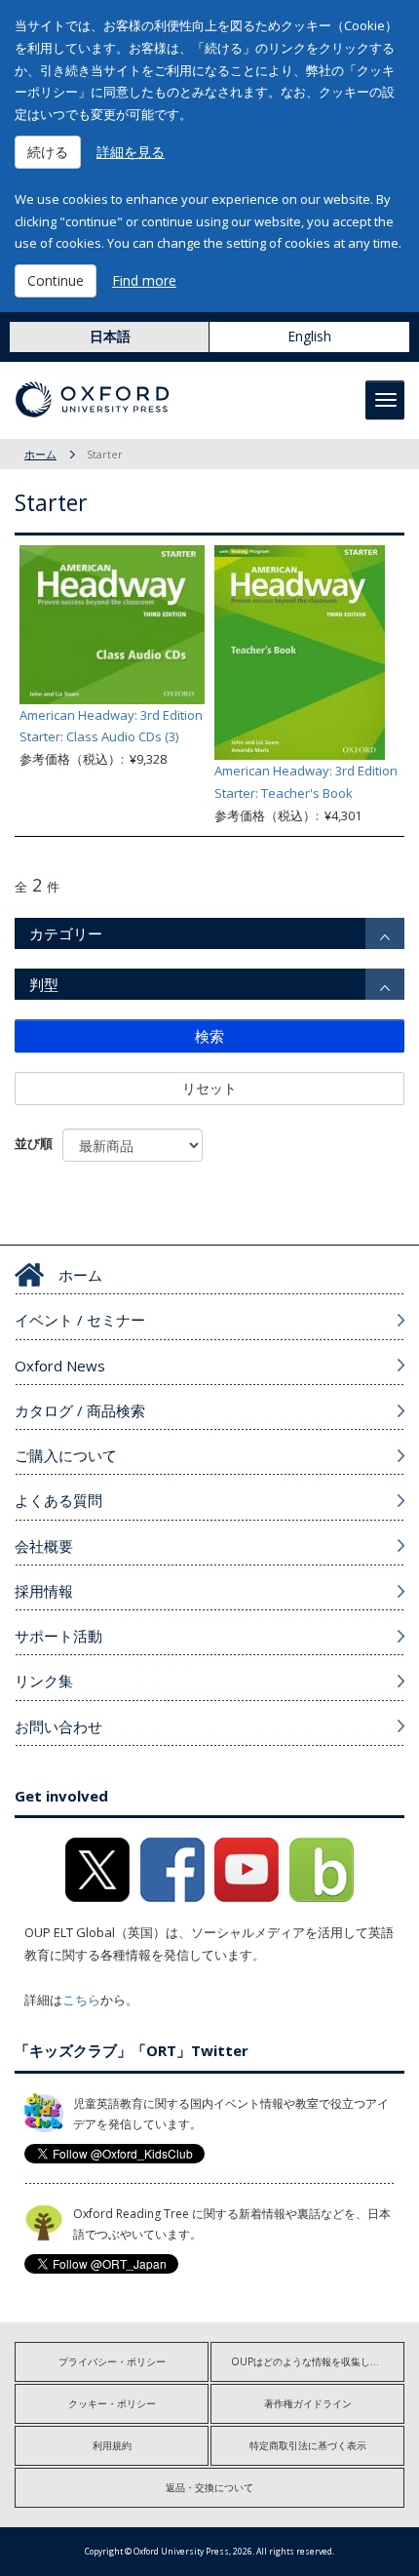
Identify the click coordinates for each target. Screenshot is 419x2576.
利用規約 (112, 2445)
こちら (81, 2000)
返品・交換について (209, 2487)
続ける (48, 152)
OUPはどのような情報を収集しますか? (317, 2361)
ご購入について (66, 1455)
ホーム (40, 454)
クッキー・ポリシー (112, 2403)
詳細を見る (131, 152)
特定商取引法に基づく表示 (308, 2445)
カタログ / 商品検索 (80, 1410)
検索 (209, 1036)
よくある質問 (58, 1500)
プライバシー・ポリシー (112, 2361)
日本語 (110, 336)
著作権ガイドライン (308, 2403)
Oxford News (60, 1366)
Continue (56, 280)
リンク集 (44, 1681)
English (309, 336)
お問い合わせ (58, 1726)
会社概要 (44, 1546)
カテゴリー (66, 933)
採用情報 (44, 1591)
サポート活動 (58, 1636)
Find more (144, 280)
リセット (209, 1088)
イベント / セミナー (80, 1320)
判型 (44, 984)
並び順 (34, 1143)
